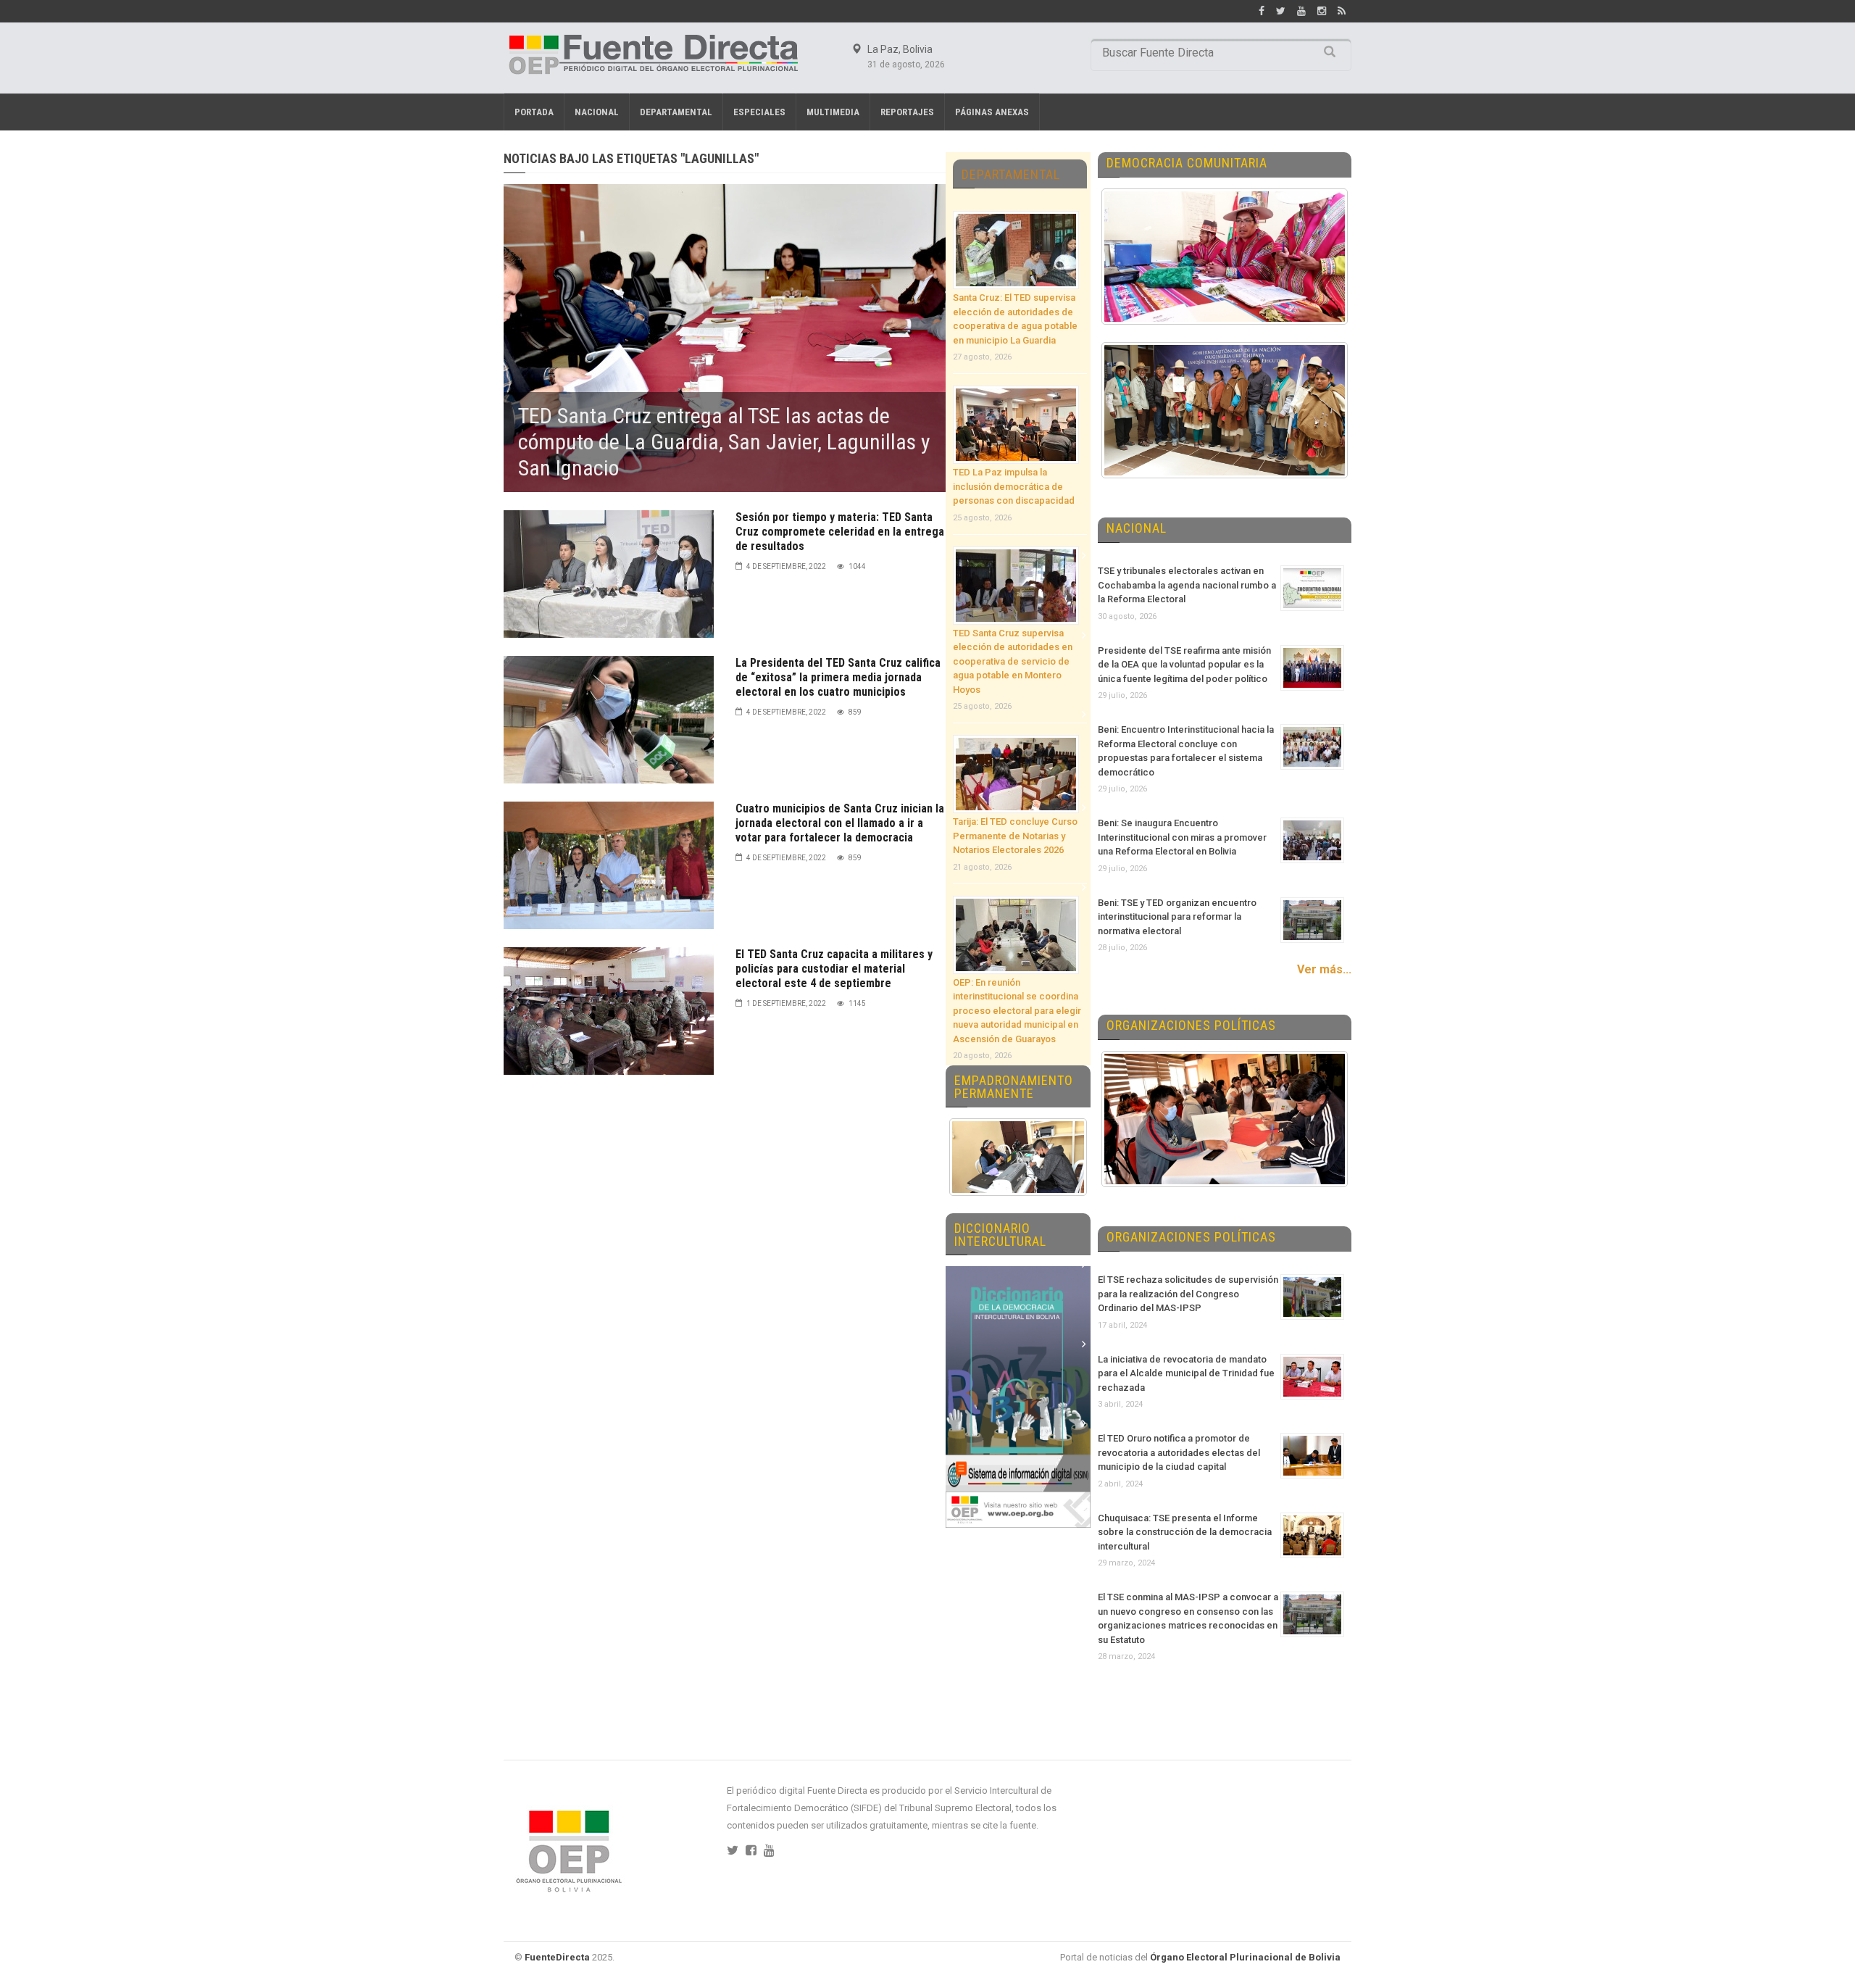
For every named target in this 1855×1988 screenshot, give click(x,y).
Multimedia (833, 112)
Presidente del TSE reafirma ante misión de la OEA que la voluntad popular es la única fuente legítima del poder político (1184, 665)
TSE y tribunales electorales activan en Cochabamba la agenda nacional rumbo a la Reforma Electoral (1187, 585)
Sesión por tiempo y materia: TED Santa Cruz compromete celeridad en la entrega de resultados (840, 532)
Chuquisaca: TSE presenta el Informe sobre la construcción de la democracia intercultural (1185, 1532)
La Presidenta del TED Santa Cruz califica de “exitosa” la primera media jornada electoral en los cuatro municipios (838, 677)
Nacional (597, 112)
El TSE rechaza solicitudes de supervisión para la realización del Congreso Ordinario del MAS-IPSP (1188, 1294)
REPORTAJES (907, 112)
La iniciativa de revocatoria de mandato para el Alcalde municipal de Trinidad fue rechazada (1186, 1373)
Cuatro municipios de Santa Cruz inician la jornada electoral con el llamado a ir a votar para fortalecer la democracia (840, 823)
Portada (534, 112)
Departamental (676, 112)
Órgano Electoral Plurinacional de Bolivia (1245, 1957)
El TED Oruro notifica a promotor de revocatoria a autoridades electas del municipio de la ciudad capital (1179, 1452)
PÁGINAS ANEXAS (992, 112)
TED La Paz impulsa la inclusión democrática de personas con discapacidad (1014, 486)
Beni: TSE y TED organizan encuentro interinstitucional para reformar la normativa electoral (1177, 917)
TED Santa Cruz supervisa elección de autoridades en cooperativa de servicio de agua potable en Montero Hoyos (1013, 661)
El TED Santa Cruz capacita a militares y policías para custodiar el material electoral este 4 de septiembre (834, 969)
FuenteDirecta (557, 1957)
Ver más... (1324, 969)
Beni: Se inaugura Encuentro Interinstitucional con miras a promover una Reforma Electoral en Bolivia (1182, 837)
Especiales (759, 112)
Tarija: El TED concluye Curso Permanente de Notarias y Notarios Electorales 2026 (1015, 836)
